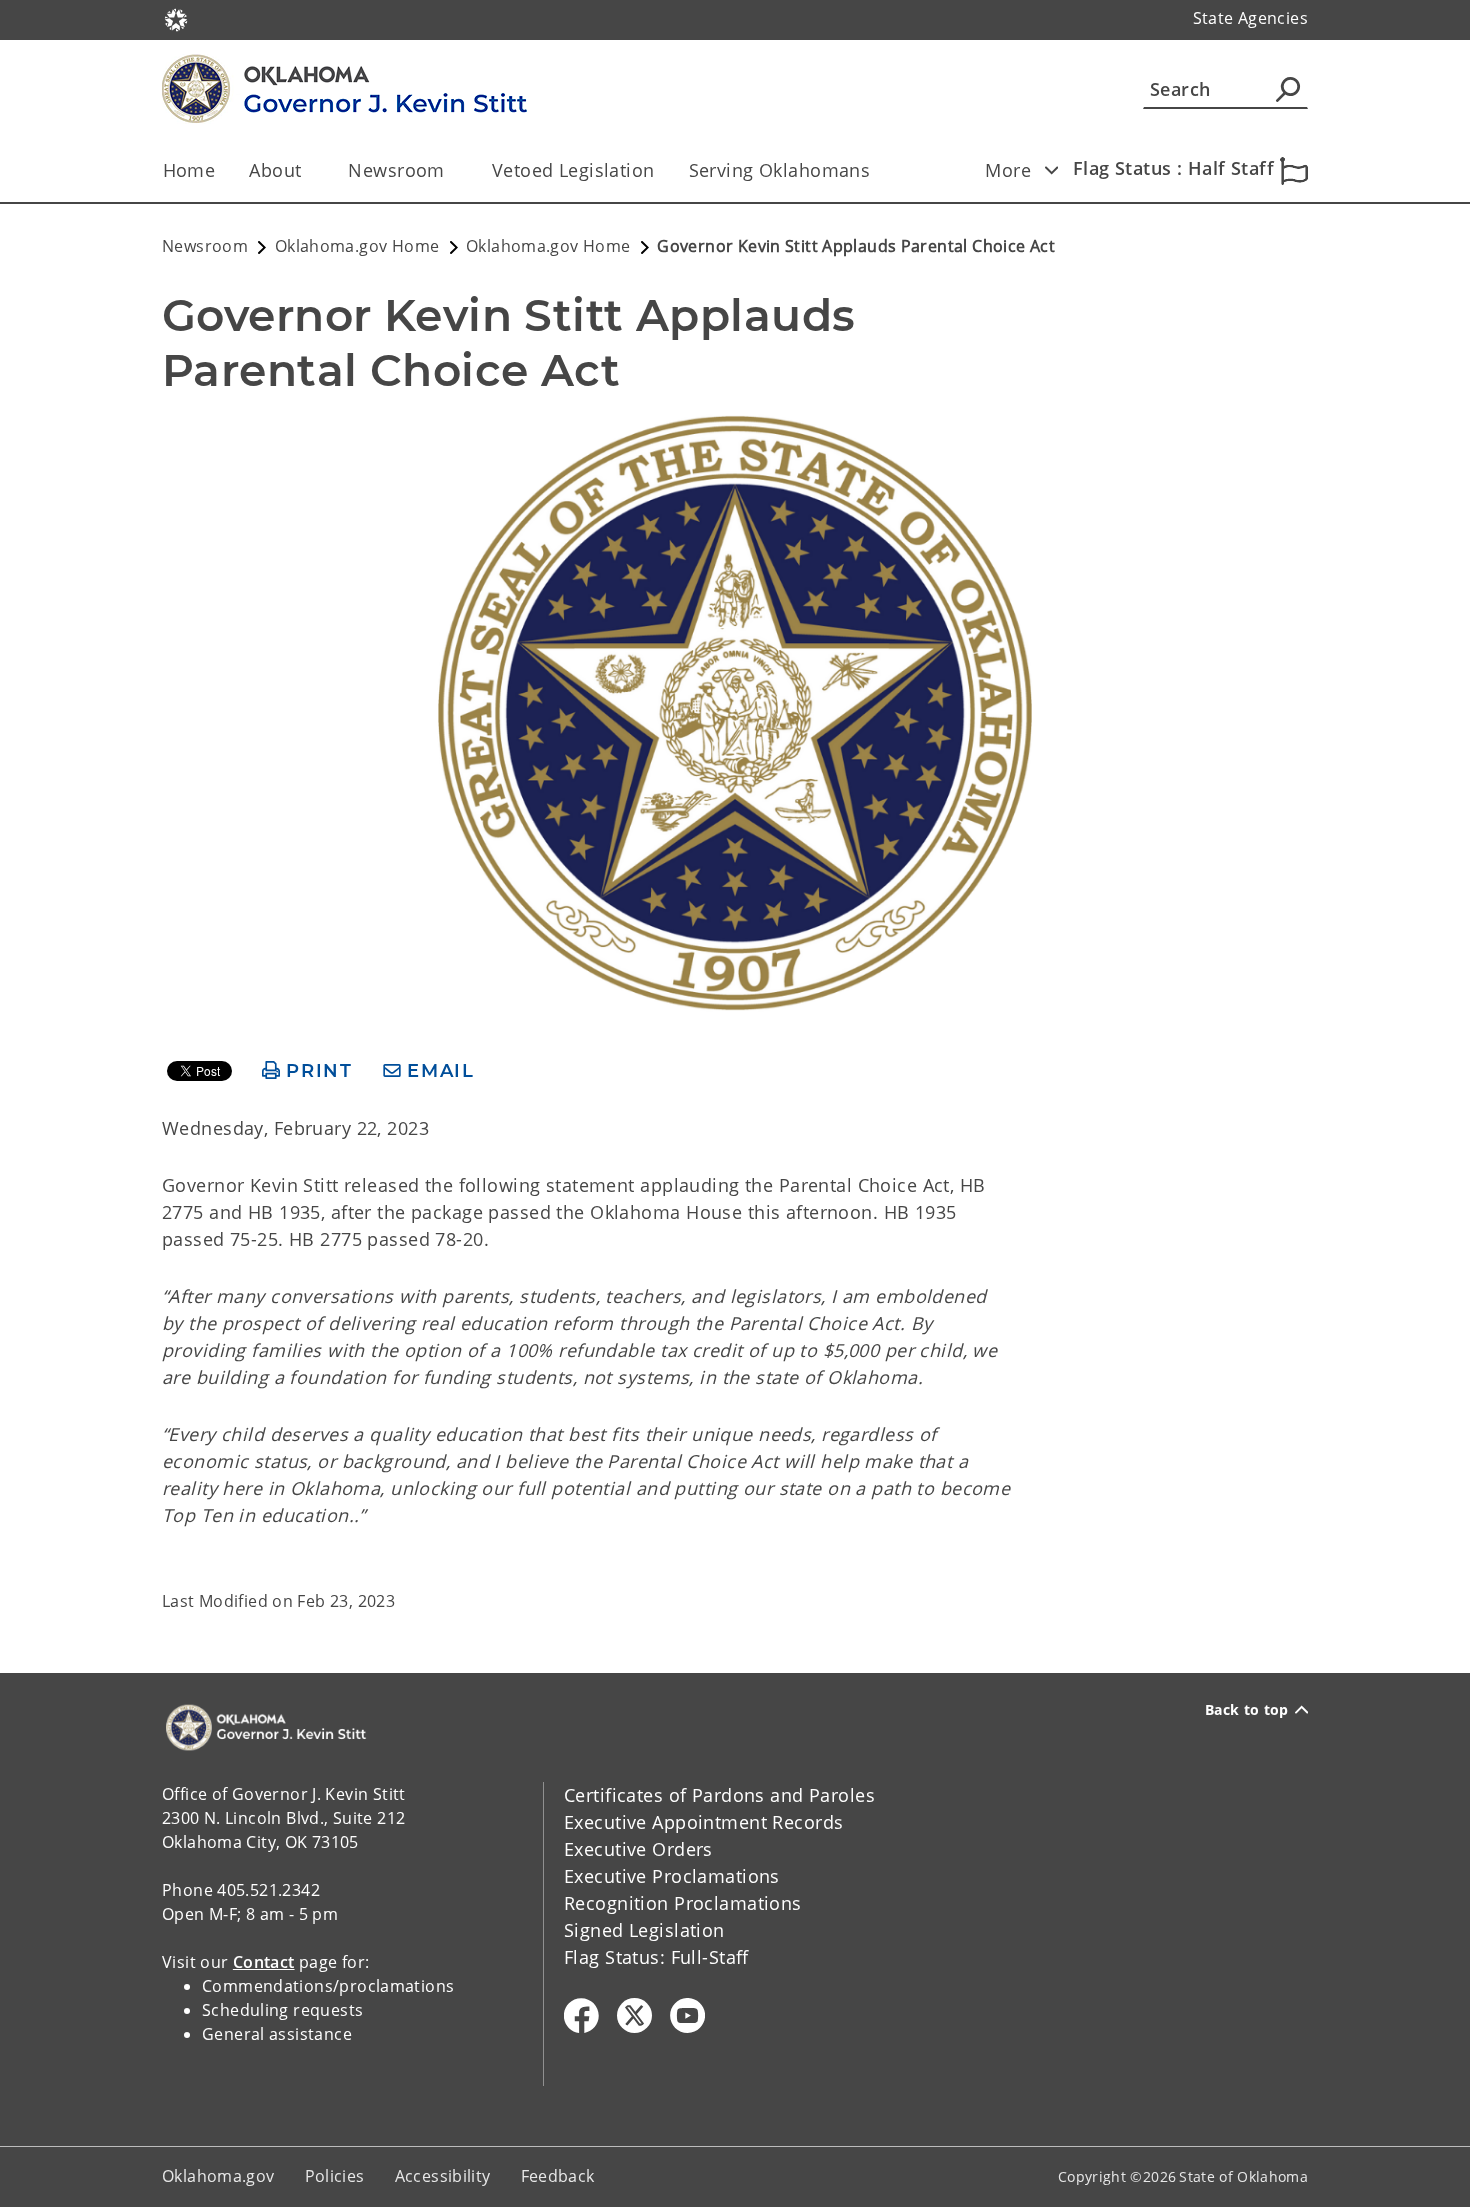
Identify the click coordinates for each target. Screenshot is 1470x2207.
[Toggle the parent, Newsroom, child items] (451, 170)
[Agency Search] (1288, 89)
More (1008, 170)
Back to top (1247, 1710)
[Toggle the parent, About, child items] (307, 170)
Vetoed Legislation (573, 170)
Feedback (558, 2176)
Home (189, 170)
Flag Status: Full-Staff (656, 1957)
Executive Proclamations (672, 1876)
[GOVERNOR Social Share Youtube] (687, 2015)
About (275, 170)
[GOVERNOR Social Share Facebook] (581, 2015)
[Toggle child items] (1051, 170)
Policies (335, 2176)
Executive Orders (638, 1849)
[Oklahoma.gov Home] (176, 18)
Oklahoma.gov (218, 2176)
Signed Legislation (644, 1930)
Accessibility (443, 2176)
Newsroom (396, 170)
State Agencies (1250, 18)
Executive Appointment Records (703, 1822)
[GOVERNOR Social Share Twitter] (634, 2015)
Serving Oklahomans (780, 170)
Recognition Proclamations (683, 1903)
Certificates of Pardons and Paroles (719, 1795)
